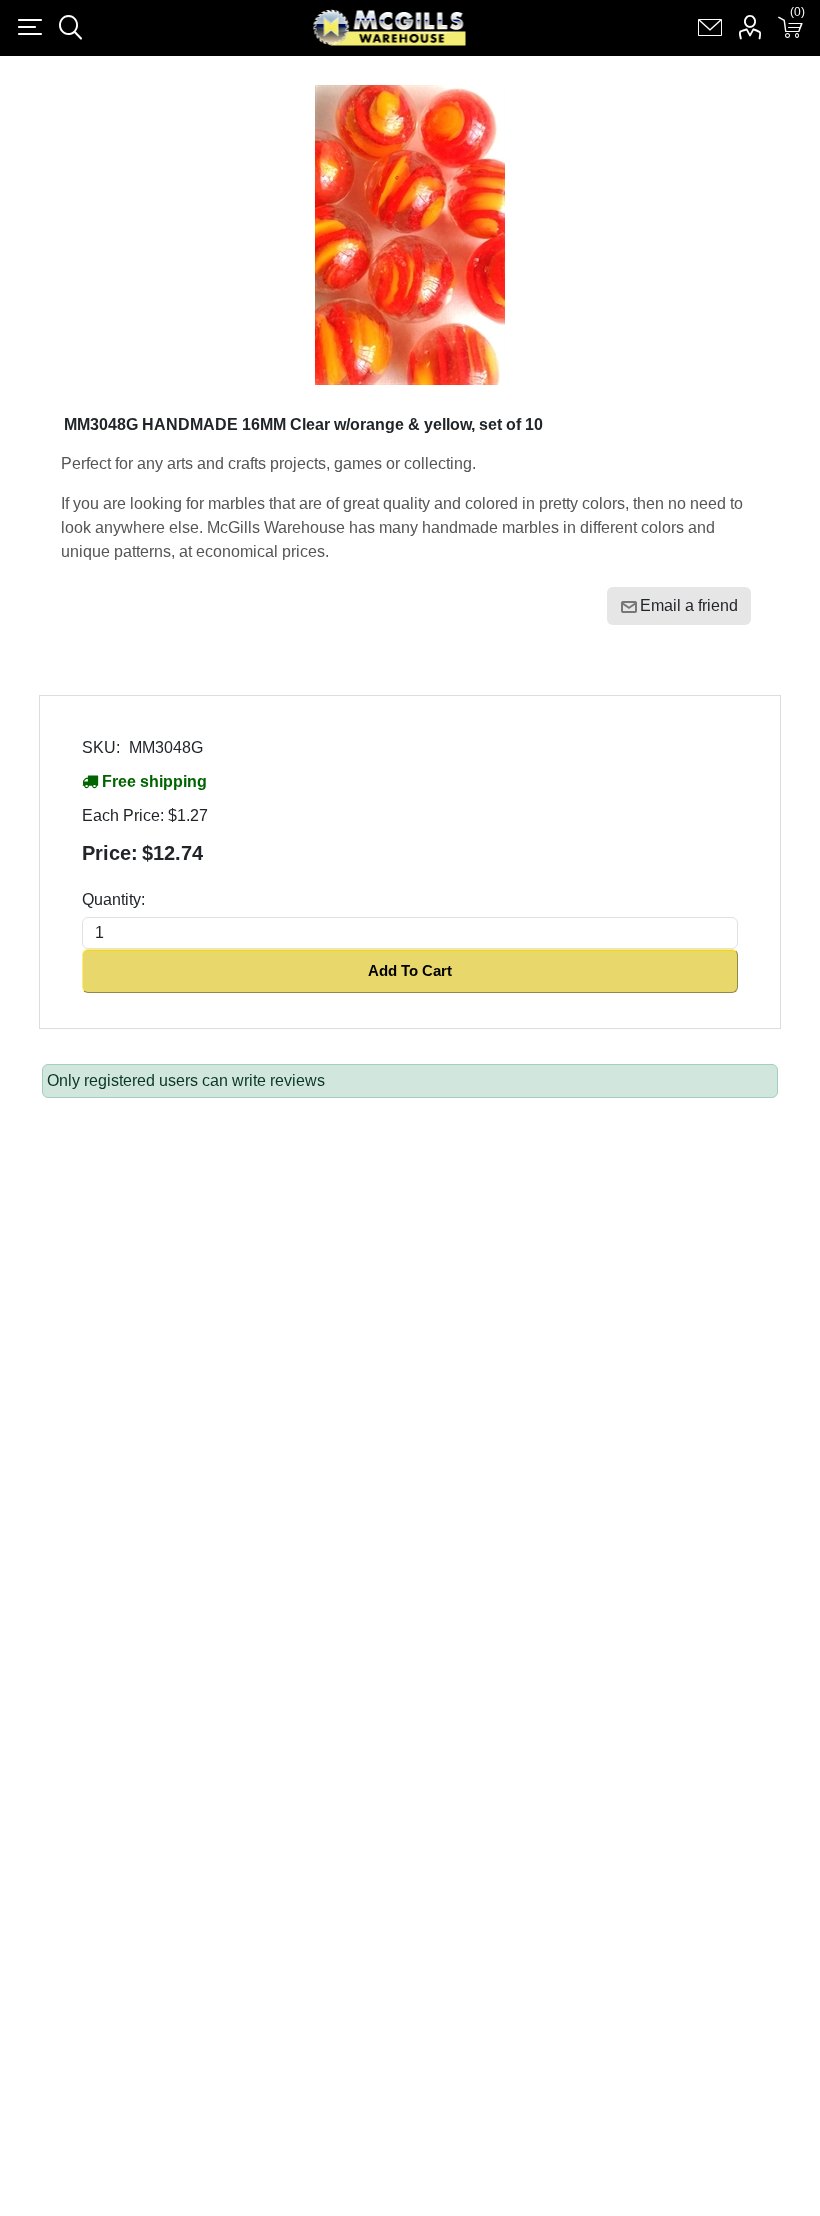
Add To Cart (410, 970)
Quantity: (113, 899)
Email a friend (689, 605)
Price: (110, 853)
